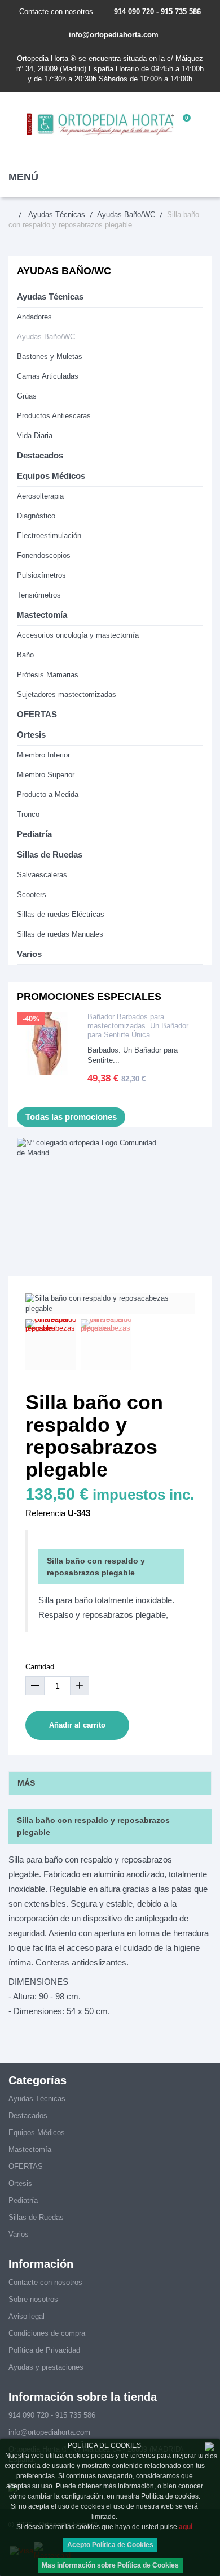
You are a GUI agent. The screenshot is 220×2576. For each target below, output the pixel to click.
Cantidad (40, 1667)
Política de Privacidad (44, 2350)
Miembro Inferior (43, 755)
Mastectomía (42, 615)
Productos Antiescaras (54, 416)
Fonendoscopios (44, 555)
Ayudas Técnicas (50, 296)
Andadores (34, 317)
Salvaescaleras (42, 875)
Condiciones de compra (47, 2333)
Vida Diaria (35, 436)
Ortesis (31, 735)
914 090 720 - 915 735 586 (157, 12)
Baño (25, 655)
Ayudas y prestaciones (46, 2367)
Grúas (27, 396)
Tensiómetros (39, 595)
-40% (31, 1019)
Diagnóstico (36, 516)
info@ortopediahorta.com (114, 35)
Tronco (28, 814)
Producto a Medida (48, 795)
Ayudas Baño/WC (46, 337)
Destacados (40, 455)
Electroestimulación (49, 536)
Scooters (32, 895)
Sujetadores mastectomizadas (67, 694)
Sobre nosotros (33, 2299)
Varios (29, 954)
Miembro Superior (46, 775)
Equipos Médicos (51, 476)
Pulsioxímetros (41, 575)
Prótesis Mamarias (48, 675)
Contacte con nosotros (56, 12)
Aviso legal (27, 2316)
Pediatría (34, 834)
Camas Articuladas (48, 376)
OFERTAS (37, 714)
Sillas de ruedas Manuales (60, 934)
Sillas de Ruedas (50, 854)
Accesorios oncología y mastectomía (78, 635)
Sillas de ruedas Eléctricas (61, 914)
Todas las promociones (71, 1117)
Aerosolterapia (40, 496)
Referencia (45, 1513)
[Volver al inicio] (17, 215)
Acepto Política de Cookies (110, 2545)
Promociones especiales (89, 997)
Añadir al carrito (77, 1725)
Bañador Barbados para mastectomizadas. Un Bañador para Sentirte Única (138, 1026)
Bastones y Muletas (50, 356)
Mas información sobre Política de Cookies (110, 2565)
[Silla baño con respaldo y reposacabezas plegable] (51, 1345)
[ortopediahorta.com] (101, 124)
